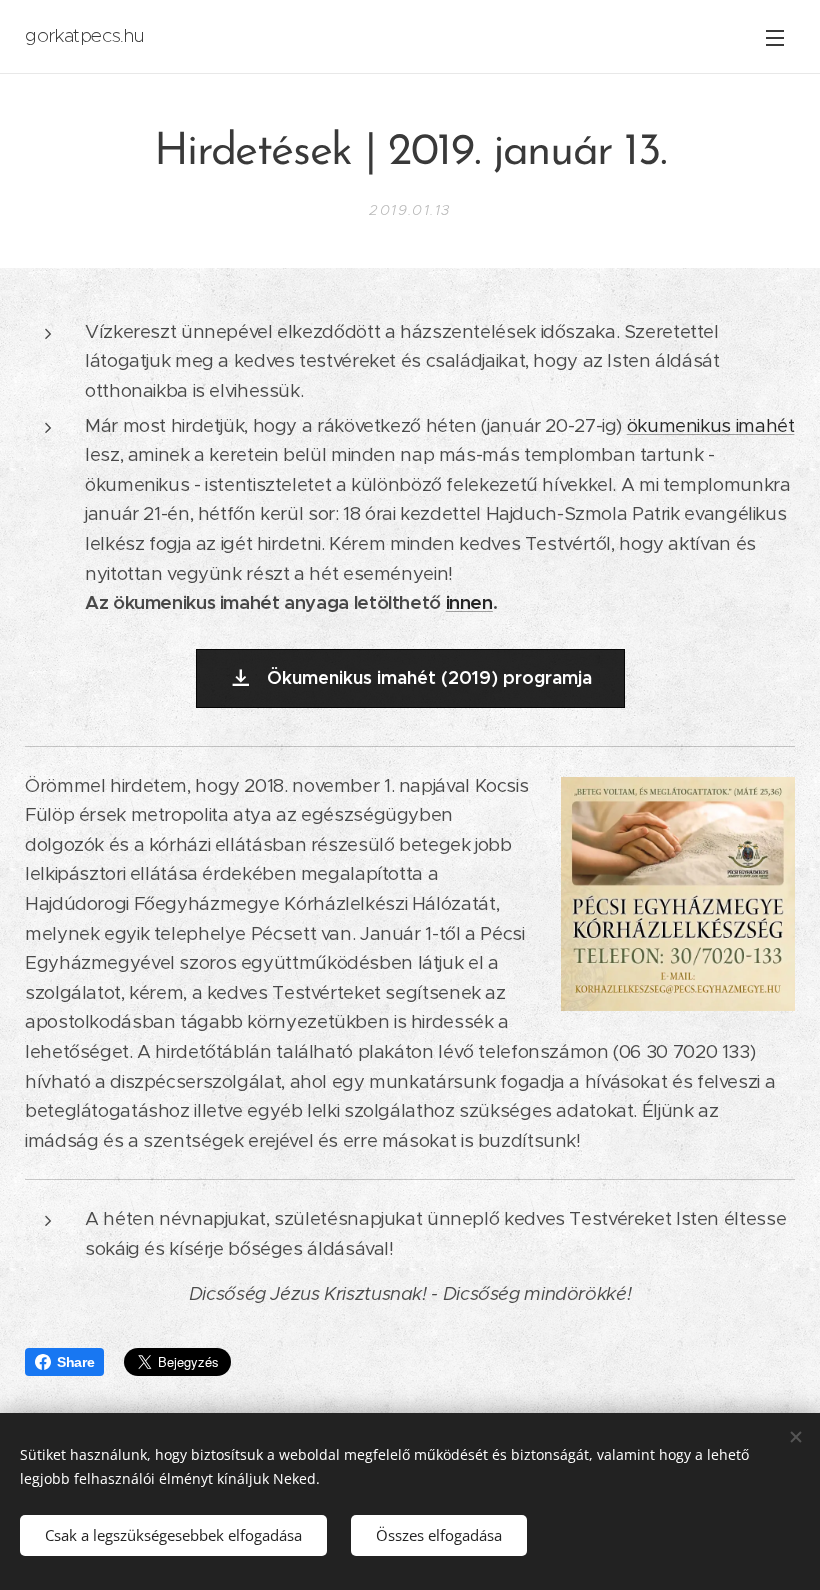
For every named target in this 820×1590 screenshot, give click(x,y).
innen (469, 602)
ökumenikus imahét (711, 425)
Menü (775, 37)
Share (75, 1362)
